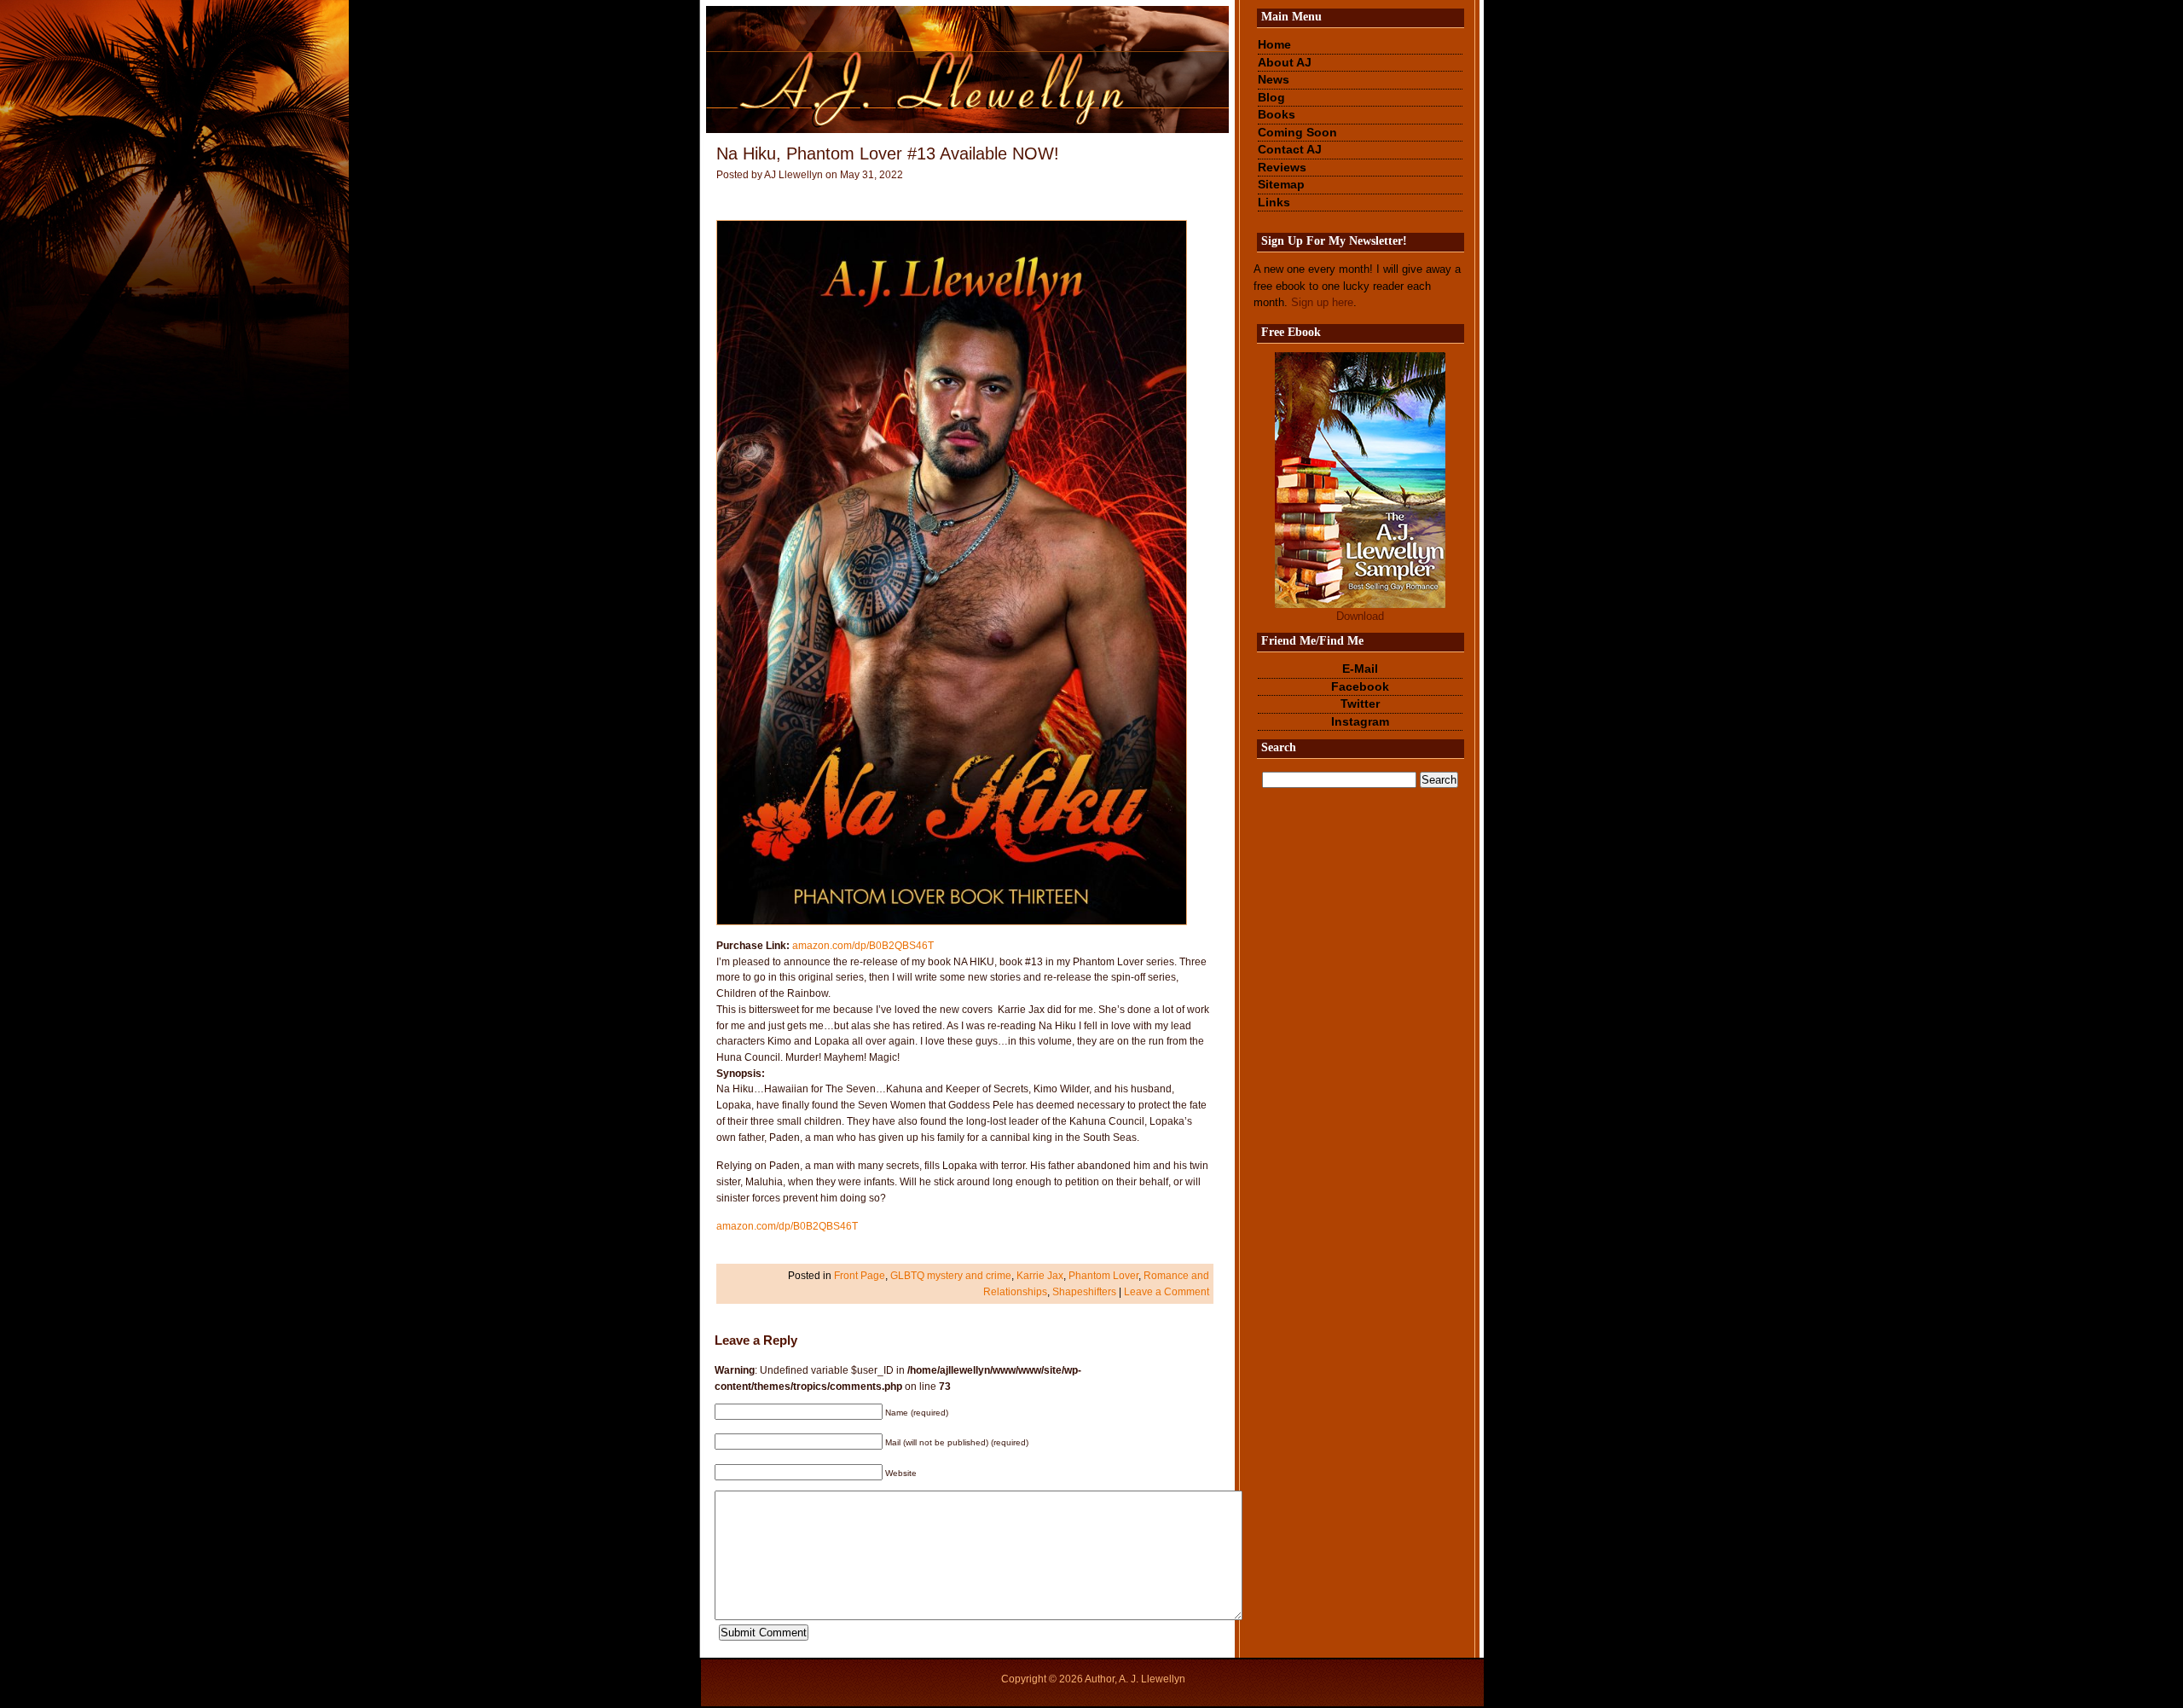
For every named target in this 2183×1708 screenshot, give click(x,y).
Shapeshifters (1084, 1291)
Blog (1271, 97)
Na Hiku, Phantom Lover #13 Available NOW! (888, 153)
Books (1277, 114)
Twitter (1360, 703)
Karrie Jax (1040, 1275)
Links (1274, 202)
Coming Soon (1297, 132)
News (1274, 79)
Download (1360, 616)
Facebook (1360, 686)
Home (1274, 44)
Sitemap (1281, 184)
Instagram (1360, 721)
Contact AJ (1290, 149)
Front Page (860, 1275)
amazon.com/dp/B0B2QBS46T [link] (863, 945)
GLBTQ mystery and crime (951, 1275)
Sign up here (1322, 302)
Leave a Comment (1167, 1291)
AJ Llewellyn (793, 175)
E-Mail (1360, 669)
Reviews (1282, 167)
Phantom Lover (1103, 1275)
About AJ (1285, 62)
